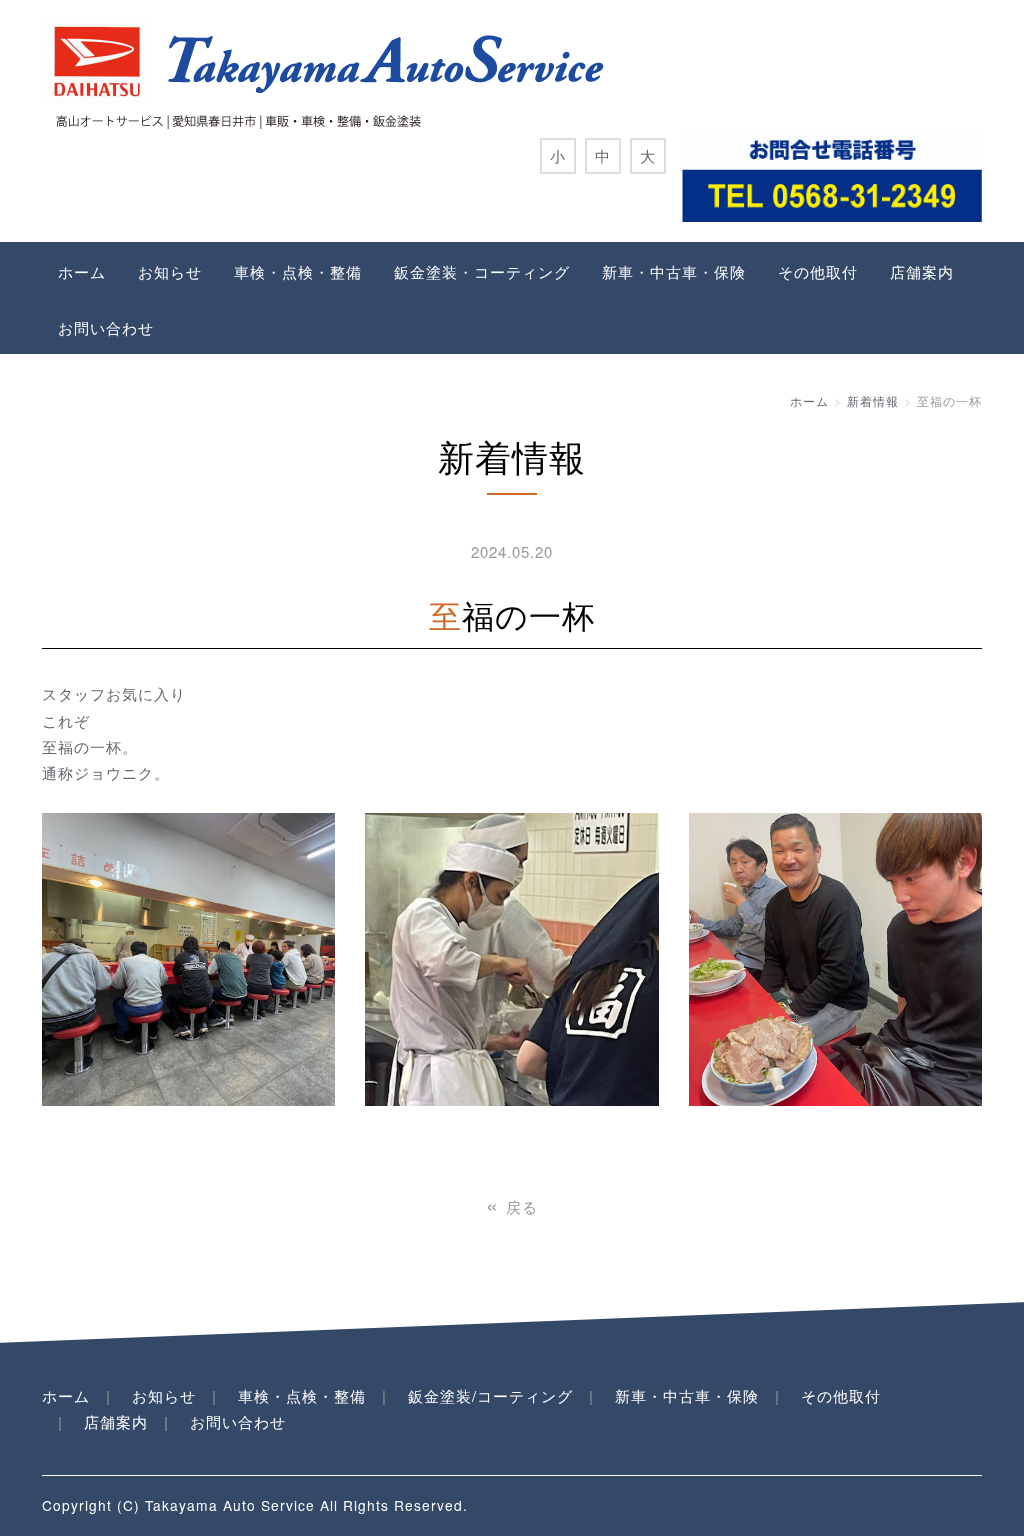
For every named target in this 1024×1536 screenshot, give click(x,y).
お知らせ (170, 271)
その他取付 (818, 271)
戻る (512, 1206)
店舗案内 (922, 271)
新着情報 (873, 400)
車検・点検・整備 (298, 271)
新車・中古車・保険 (674, 271)
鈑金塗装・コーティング (482, 271)
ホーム (82, 271)
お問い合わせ (106, 327)
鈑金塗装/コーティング (490, 1395)
